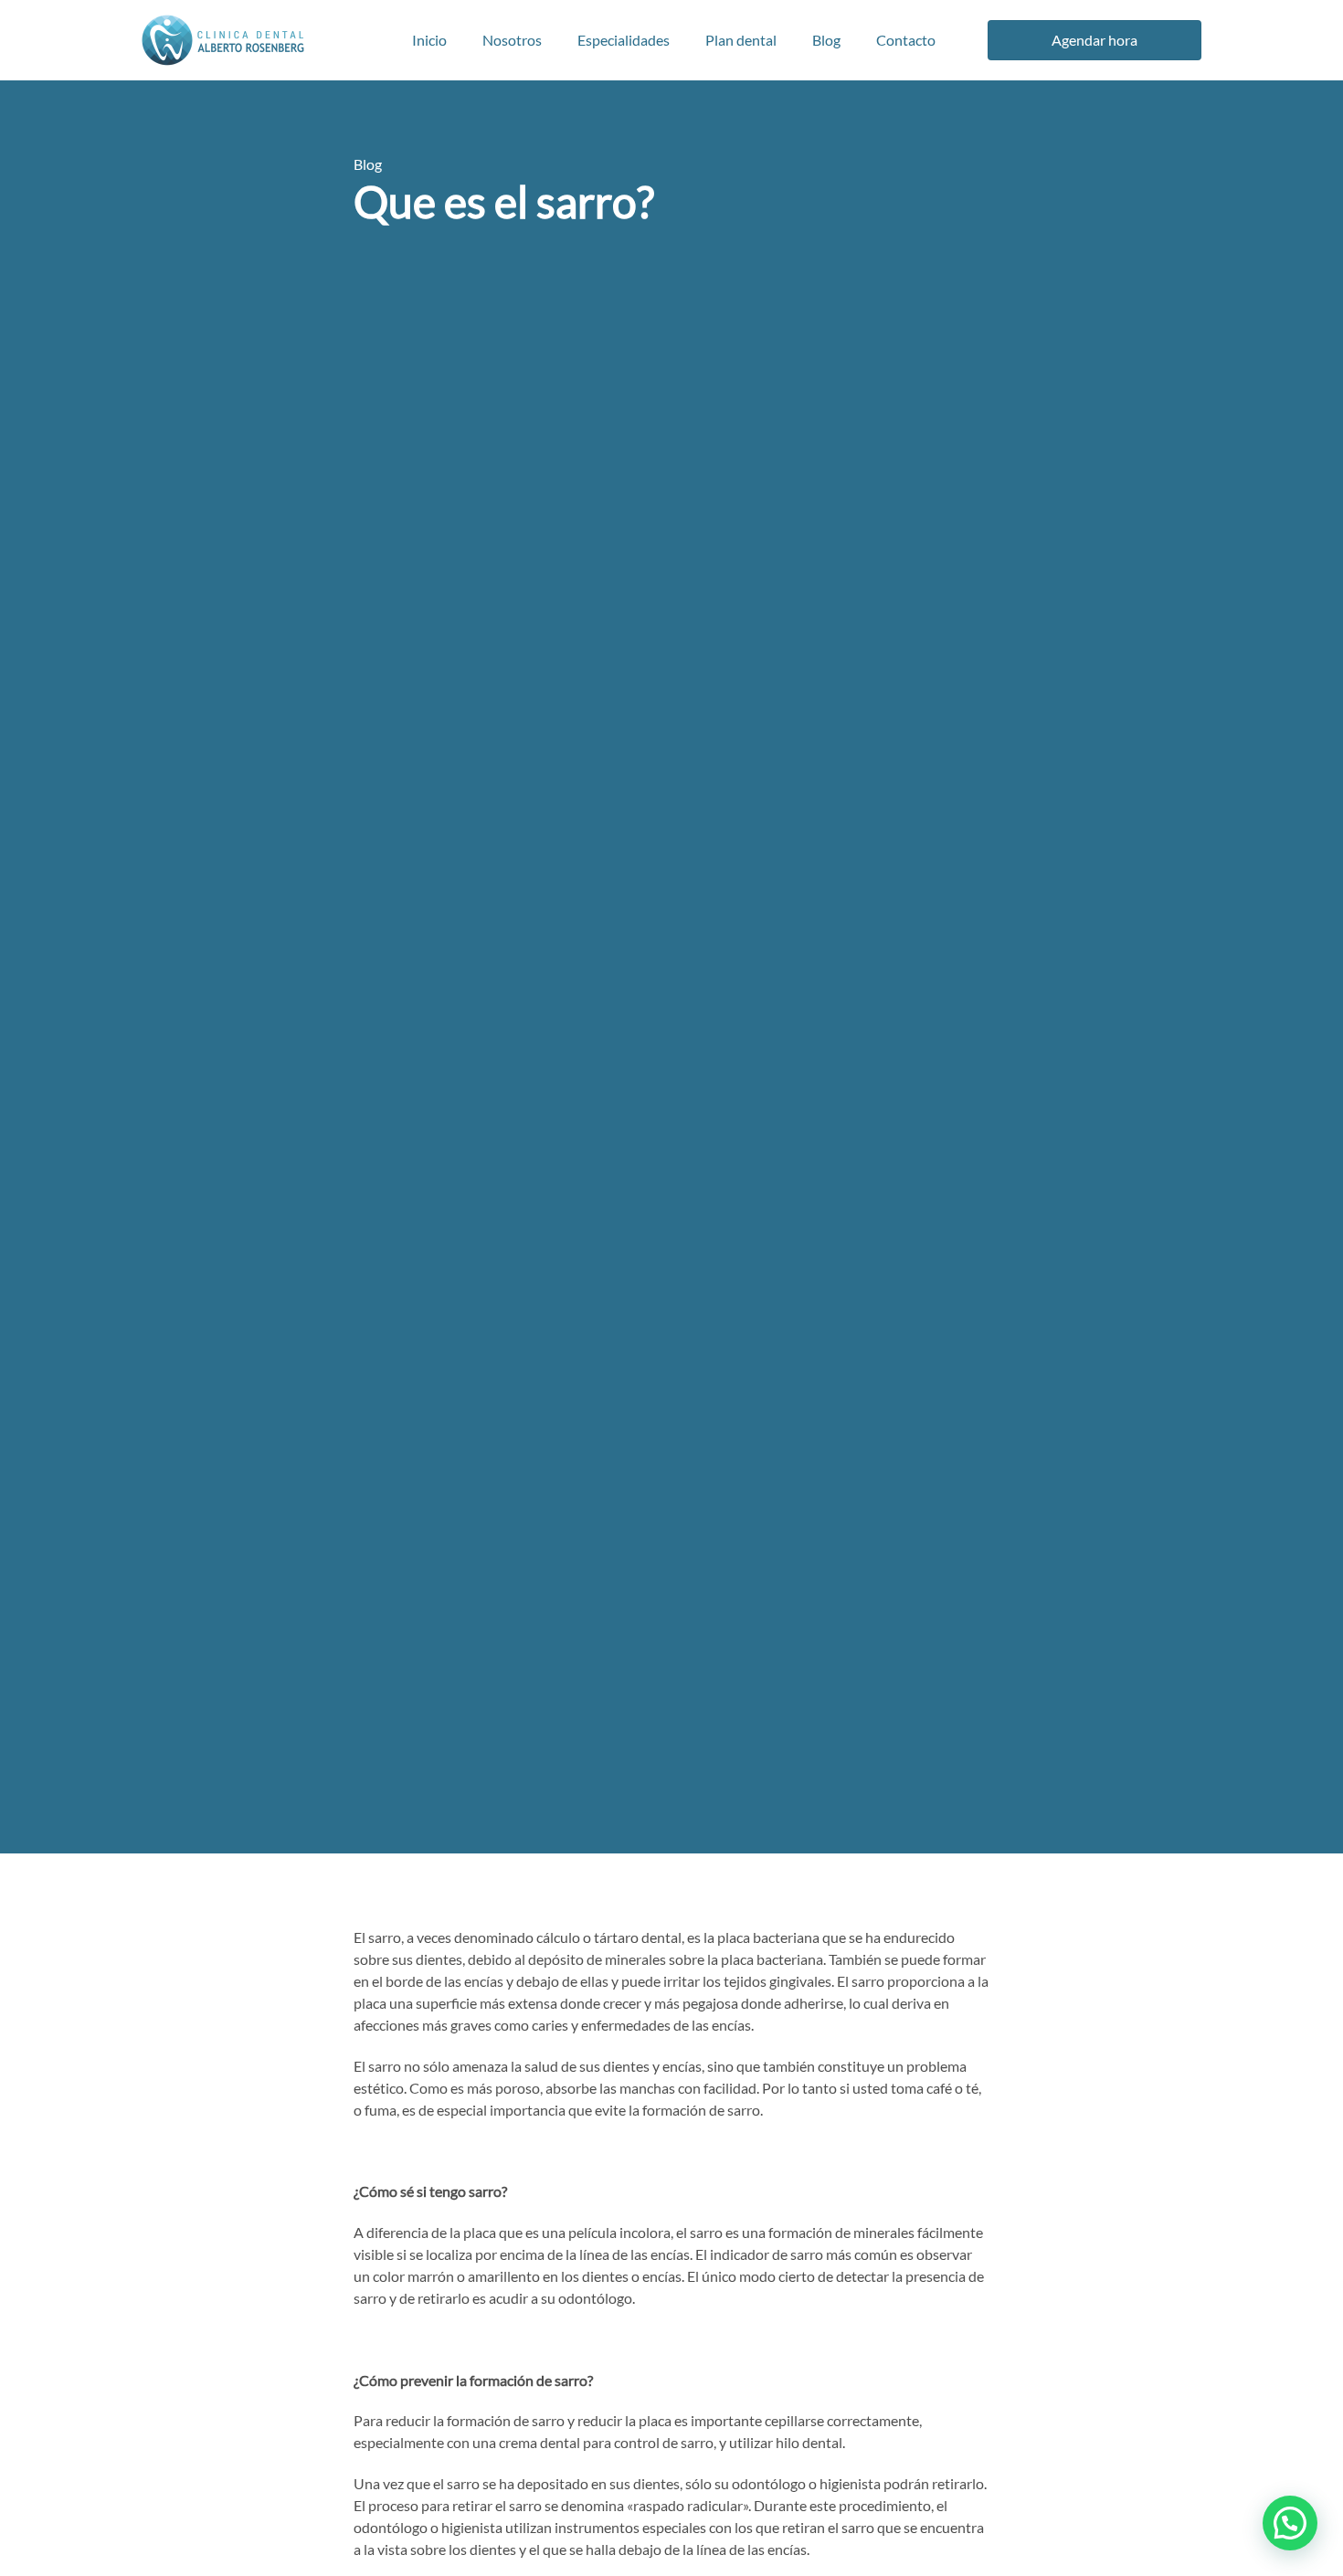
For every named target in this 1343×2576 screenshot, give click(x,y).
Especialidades (624, 40)
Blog (826, 40)
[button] (1290, 2523)
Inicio (429, 40)
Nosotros (512, 40)
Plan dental (741, 40)
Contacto (906, 40)
